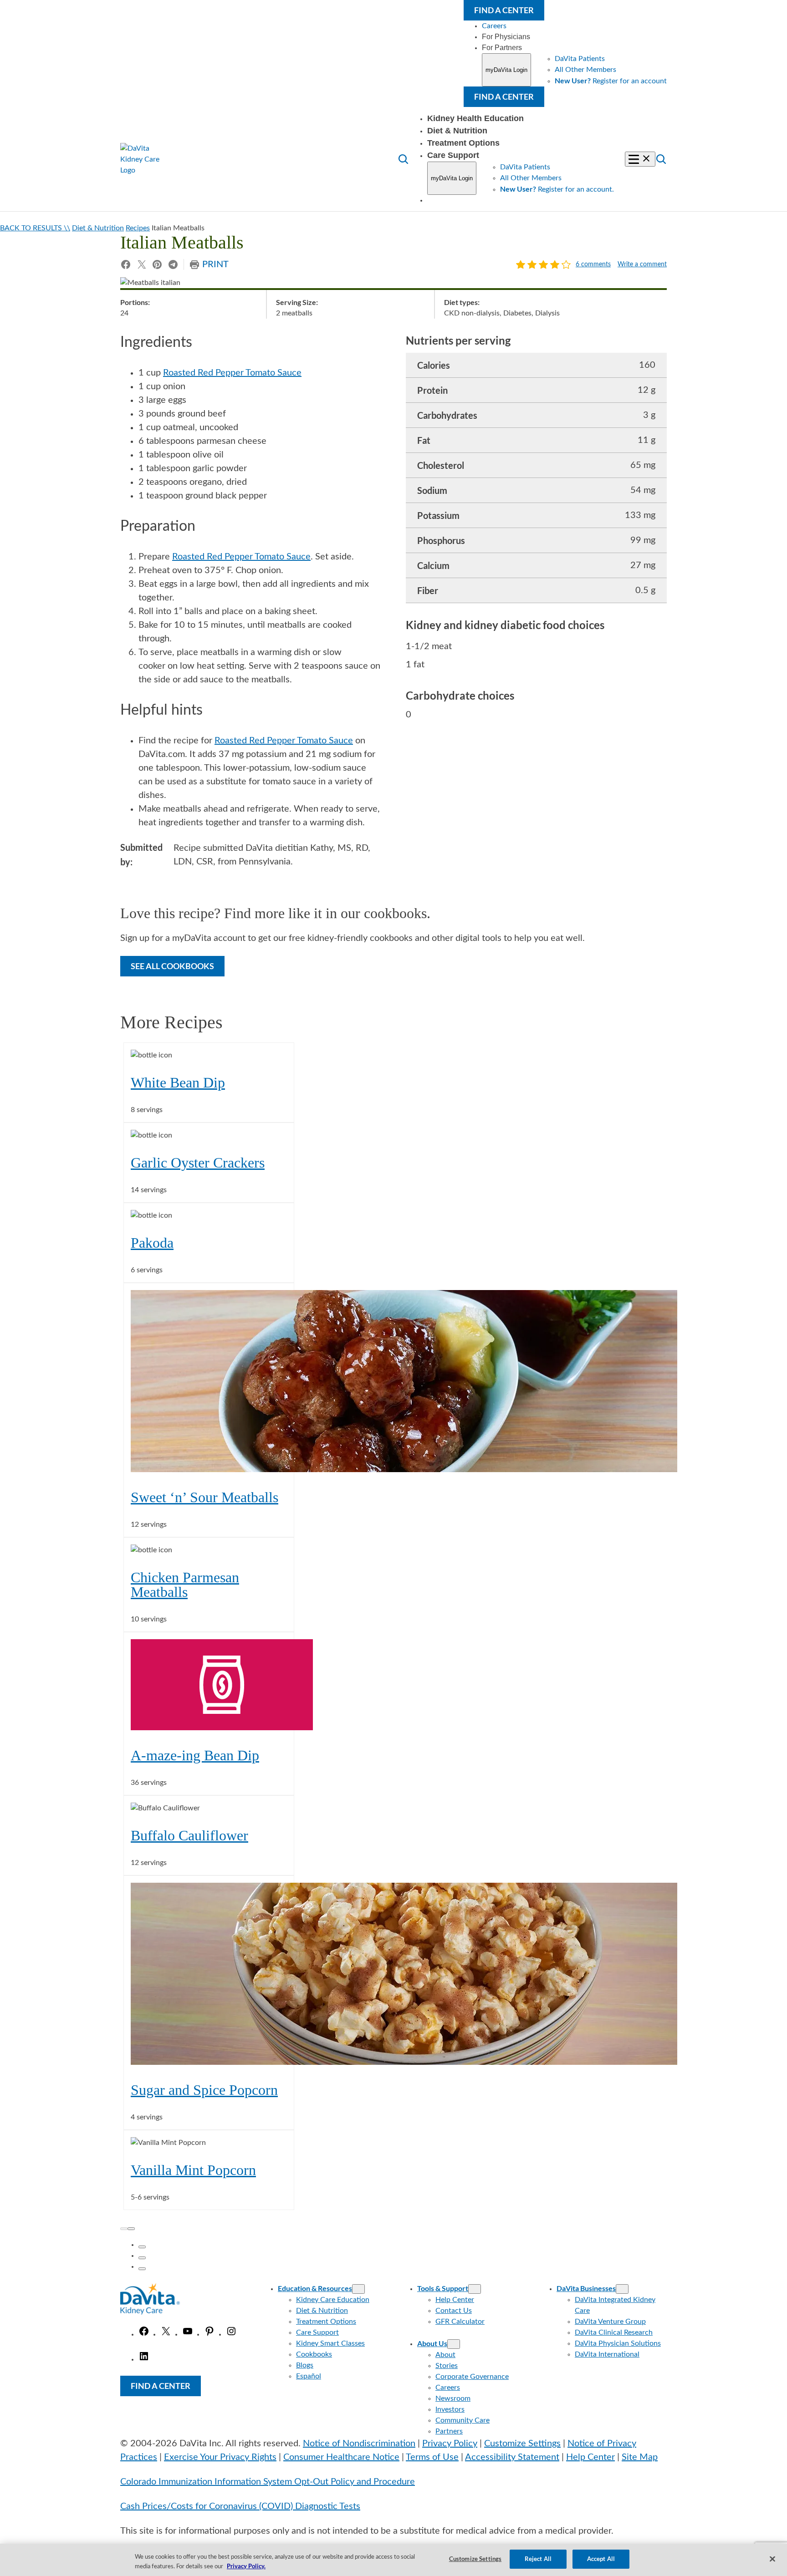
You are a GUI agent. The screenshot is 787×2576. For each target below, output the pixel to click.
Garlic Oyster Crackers (198, 1163)
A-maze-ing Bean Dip (195, 1755)
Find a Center (504, 10)
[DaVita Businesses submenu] (622, 2289)
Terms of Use (432, 2457)
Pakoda (152, 1243)
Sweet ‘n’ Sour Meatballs (204, 1497)
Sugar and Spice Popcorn (204, 2090)
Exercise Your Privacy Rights (220, 2457)
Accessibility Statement (512, 2457)
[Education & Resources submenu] (358, 2289)
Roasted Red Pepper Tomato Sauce (232, 373)
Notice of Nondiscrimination (359, 2444)
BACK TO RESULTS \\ (35, 228)
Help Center (590, 2457)
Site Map (640, 2457)
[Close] (772, 2559)
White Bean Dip (178, 1082)
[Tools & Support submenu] (475, 2289)
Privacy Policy (450, 2444)
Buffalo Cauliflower (189, 1835)
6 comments (593, 265)
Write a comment (642, 265)
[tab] (142, 2247)
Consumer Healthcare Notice (341, 2457)
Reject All (538, 2559)
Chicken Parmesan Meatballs (185, 1585)
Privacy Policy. (246, 2566)
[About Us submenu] (454, 2344)
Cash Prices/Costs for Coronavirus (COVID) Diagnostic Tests (240, 2506)
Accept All (601, 2559)
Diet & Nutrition (98, 228)
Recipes (138, 228)
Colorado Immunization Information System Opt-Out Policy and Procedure (268, 2482)
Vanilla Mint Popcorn (193, 2170)
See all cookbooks (172, 966)
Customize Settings (522, 2444)
